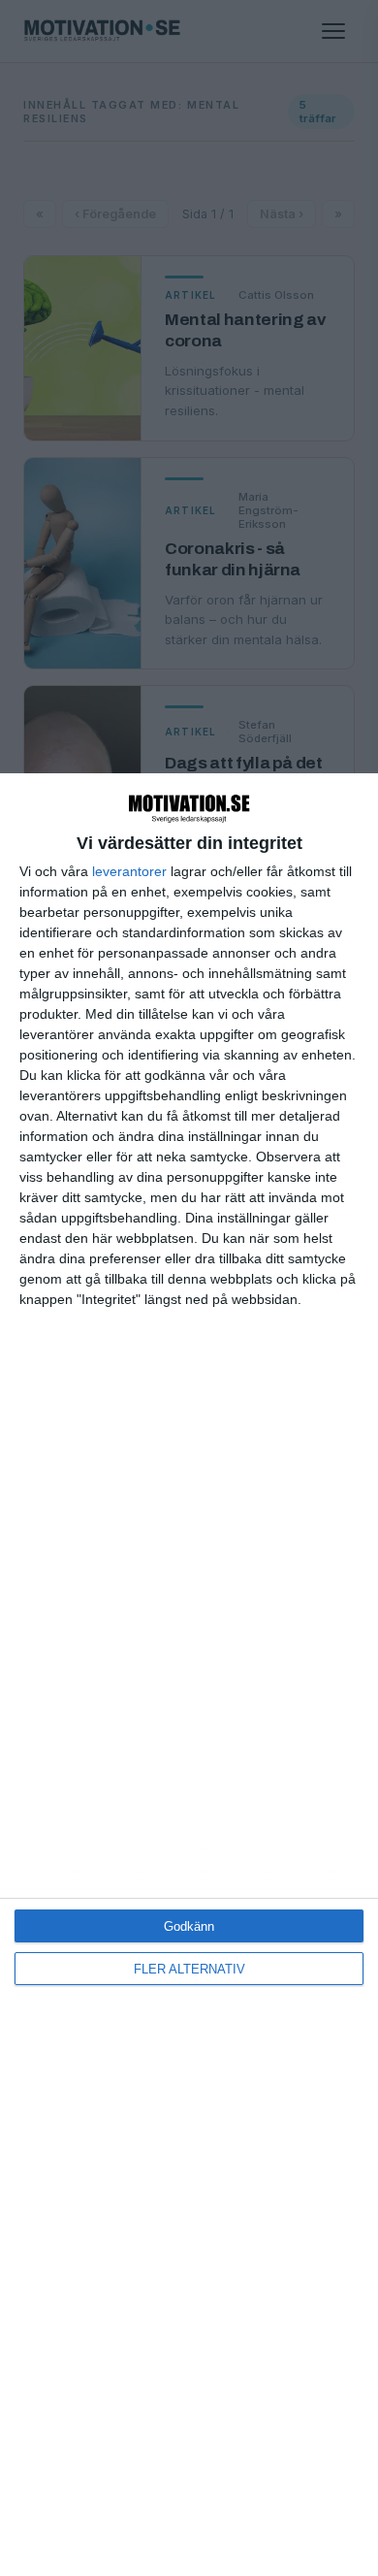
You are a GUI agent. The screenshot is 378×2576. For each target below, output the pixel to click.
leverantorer (129, 871)
